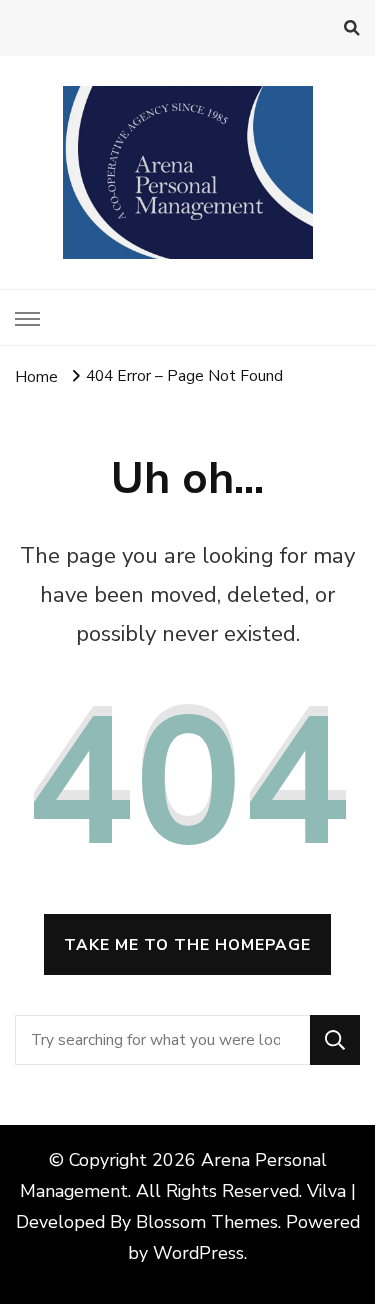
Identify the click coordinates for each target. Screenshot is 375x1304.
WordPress (198, 1253)
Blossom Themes (207, 1222)
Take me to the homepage (187, 944)
